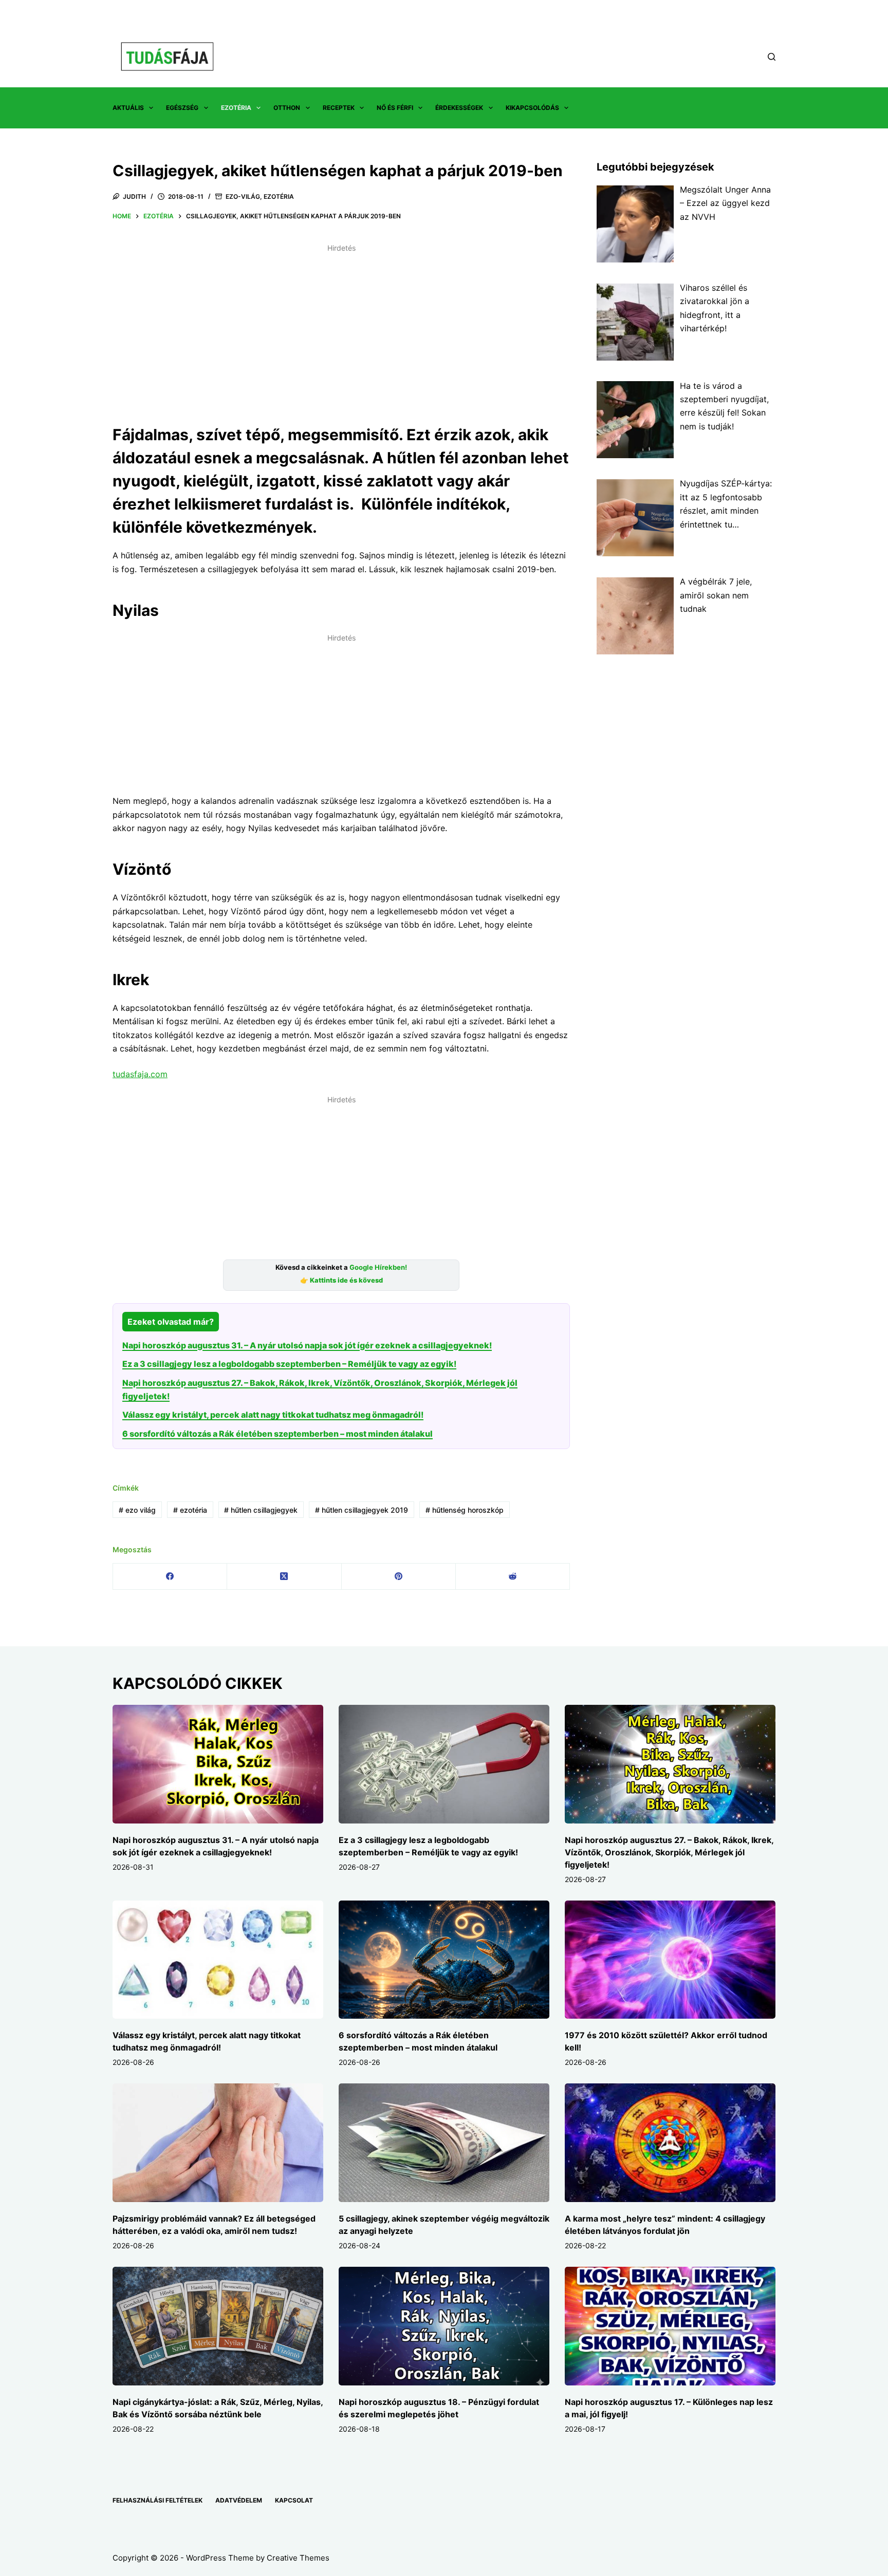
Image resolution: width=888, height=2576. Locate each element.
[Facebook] (170, 1577)
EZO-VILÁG (243, 196)
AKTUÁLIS (128, 108)
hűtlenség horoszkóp (465, 1510)
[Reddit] (513, 1577)
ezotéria (190, 1510)
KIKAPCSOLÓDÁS (532, 108)
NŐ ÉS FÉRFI (395, 108)
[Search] (772, 57)
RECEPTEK (339, 108)
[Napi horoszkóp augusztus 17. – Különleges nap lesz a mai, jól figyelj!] (670, 2326)
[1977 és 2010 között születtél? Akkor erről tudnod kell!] (670, 1960)
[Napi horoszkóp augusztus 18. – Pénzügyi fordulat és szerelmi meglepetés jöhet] (444, 2326)
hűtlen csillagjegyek (261, 1510)
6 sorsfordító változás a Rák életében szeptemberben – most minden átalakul (277, 1434)
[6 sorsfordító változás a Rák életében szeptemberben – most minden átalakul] (444, 1960)
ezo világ (137, 1510)
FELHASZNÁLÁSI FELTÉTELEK (158, 2500)
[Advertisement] (341, 328)
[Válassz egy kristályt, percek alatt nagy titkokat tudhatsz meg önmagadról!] (218, 1960)
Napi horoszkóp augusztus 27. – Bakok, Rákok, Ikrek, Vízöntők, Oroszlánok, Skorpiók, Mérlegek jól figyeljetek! (669, 1852)
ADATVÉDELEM (239, 2500)
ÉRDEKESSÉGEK (459, 108)
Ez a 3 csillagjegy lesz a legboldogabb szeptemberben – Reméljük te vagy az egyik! (289, 1364)
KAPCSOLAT (294, 2500)
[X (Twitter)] (284, 1577)
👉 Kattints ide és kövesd (341, 1280)
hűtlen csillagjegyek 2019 (362, 1510)
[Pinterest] (399, 1577)
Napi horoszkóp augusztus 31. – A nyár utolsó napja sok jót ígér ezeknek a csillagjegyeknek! (307, 1345)
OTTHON (287, 108)
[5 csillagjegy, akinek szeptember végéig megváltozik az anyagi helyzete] (444, 2143)
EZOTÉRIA (236, 108)
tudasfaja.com (140, 1074)
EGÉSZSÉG (182, 108)
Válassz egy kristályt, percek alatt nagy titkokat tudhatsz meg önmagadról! (273, 1415)
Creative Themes (298, 2558)
